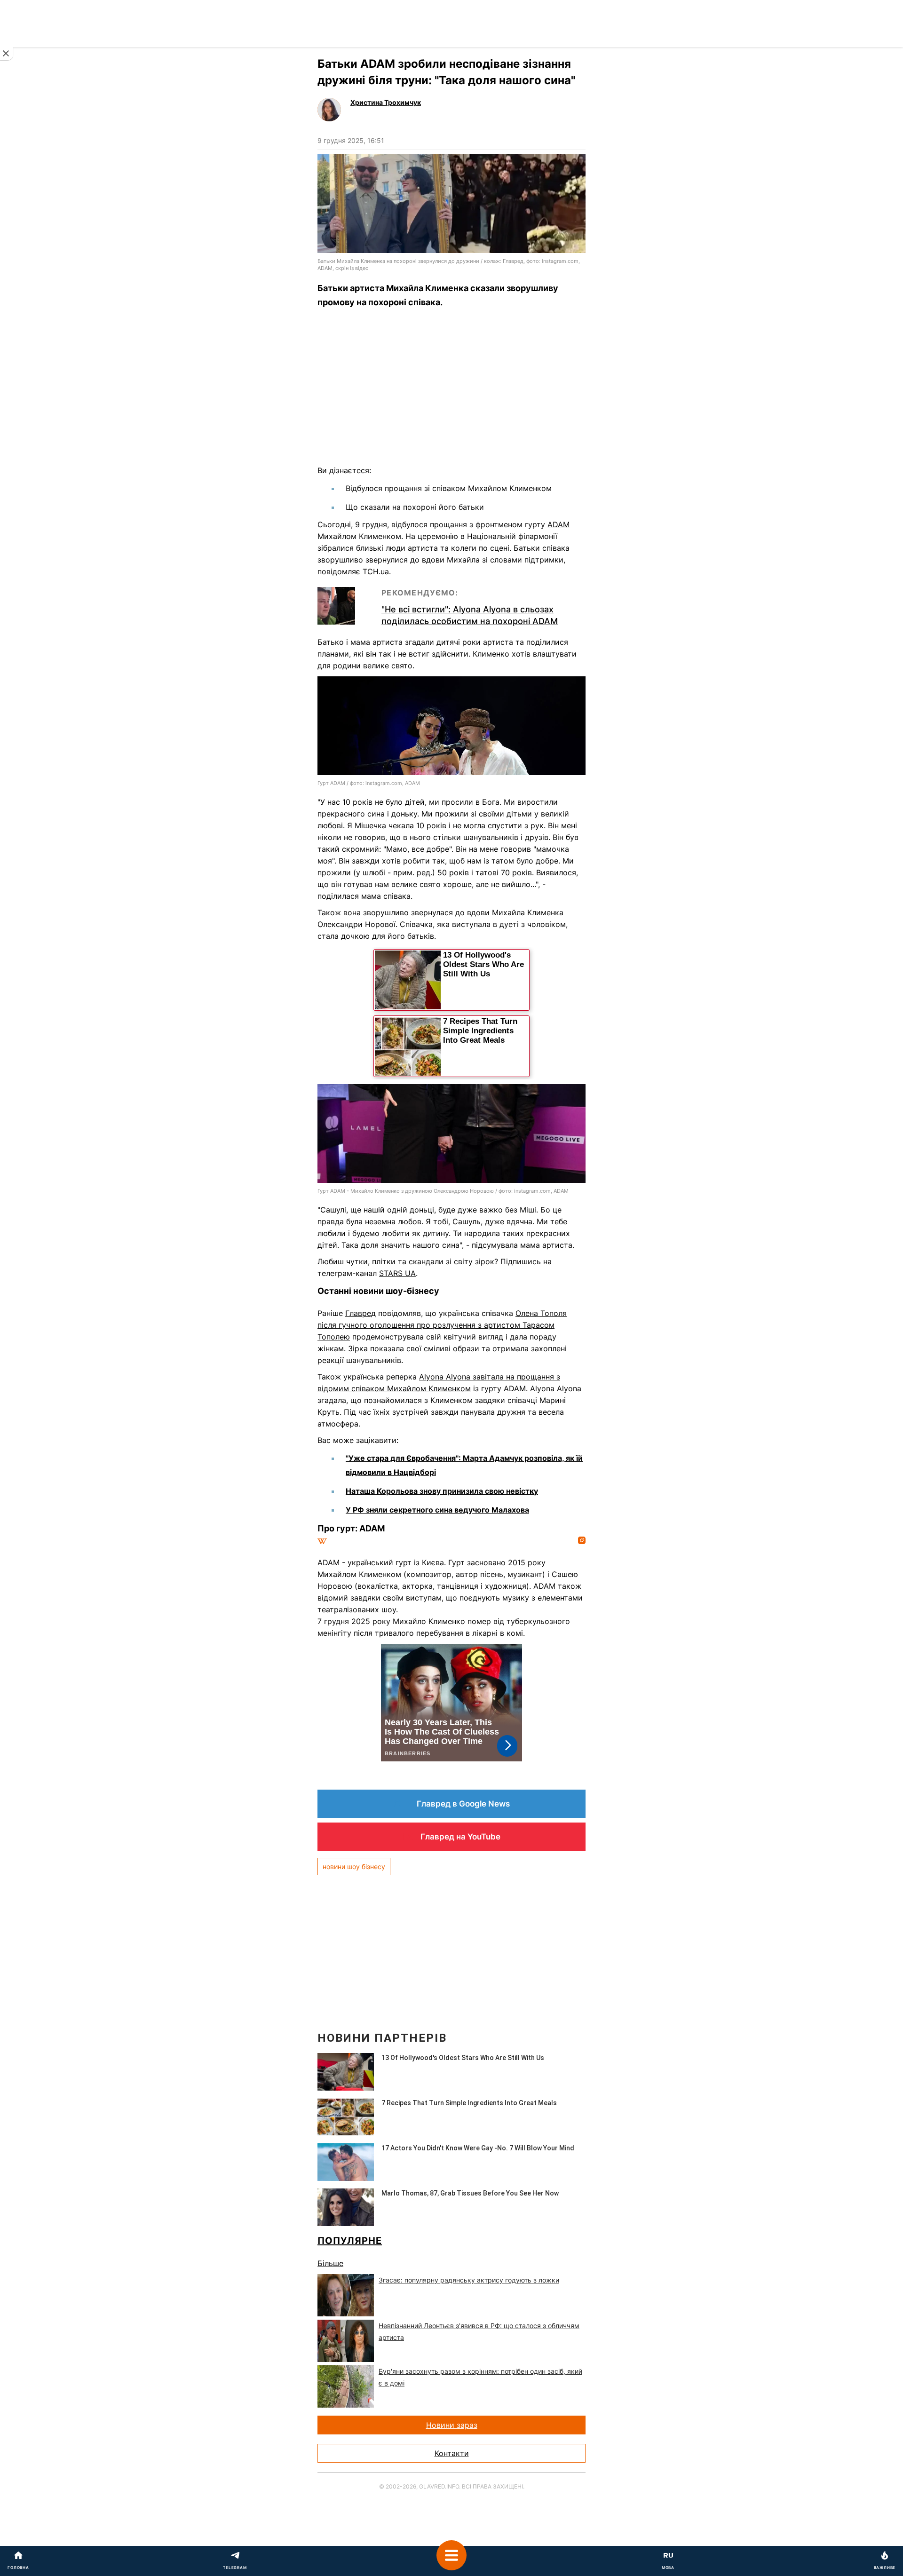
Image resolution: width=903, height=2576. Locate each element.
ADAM (558, 524)
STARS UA (397, 1273)
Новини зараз (452, 2425)
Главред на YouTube (460, 1837)
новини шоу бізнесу (354, 1867)
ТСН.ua (376, 571)
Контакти (452, 2453)
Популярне (350, 2241)
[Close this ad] (7, 54)
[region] (451, 389)
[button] (451, 2561)
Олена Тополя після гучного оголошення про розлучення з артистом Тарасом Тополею (442, 1325)
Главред (360, 1313)
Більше (330, 2263)
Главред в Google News (463, 1804)
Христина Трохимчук (386, 102)
